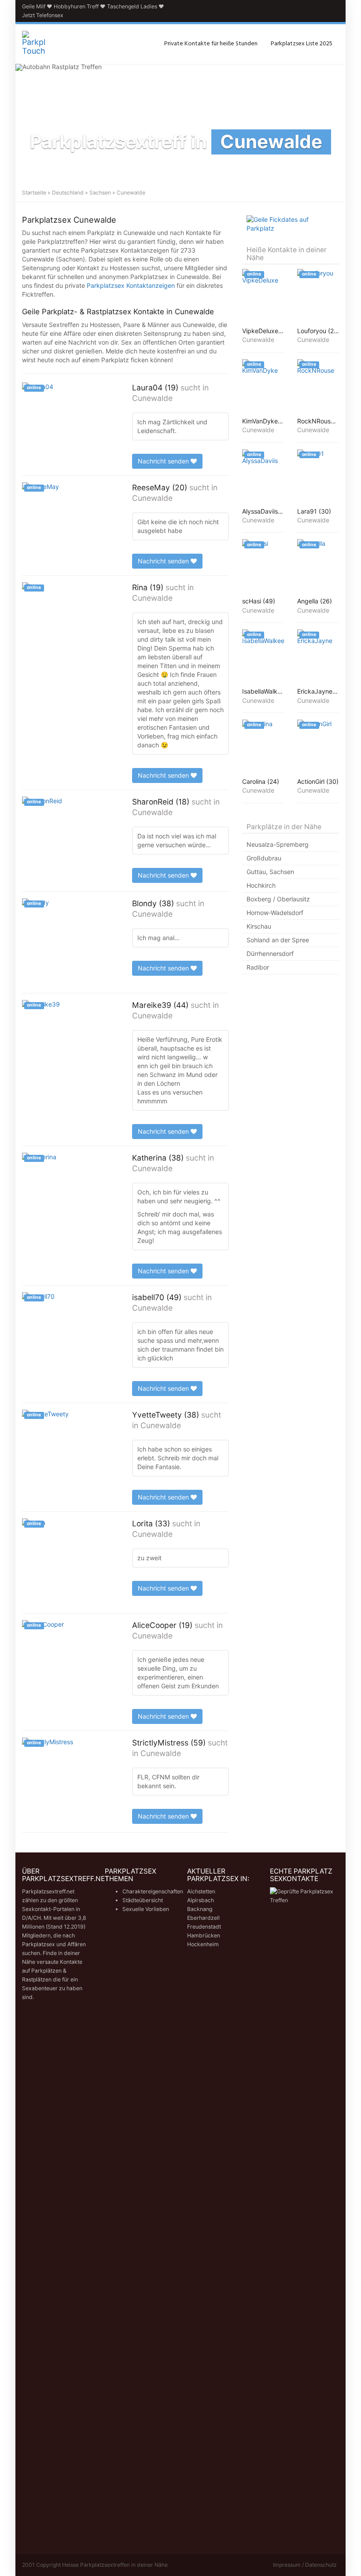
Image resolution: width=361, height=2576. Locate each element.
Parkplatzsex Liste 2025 (302, 44)
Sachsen (100, 193)
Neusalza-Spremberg (278, 844)
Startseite (34, 193)
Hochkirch (261, 885)
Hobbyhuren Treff (76, 6)
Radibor (258, 967)
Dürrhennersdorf (270, 954)
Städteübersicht (143, 1900)
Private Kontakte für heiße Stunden (211, 44)
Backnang (200, 1909)
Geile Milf (34, 6)
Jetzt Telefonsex (43, 15)
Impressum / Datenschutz (305, 2565)
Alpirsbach (201, 1900)
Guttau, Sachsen (270, 872)
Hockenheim (203, 1944)
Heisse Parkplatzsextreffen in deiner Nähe (115, 2565)
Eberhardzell (203, 1918)
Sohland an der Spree (278, 940)
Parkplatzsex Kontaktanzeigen (131, 285)
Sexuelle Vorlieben (146, 1909)
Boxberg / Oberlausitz (278, 899)
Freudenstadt (204, 1927)
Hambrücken (204, 1935)
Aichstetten (201, 1891)
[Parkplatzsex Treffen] (34, 44)
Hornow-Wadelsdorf (275, 913)
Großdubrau (264, 858)
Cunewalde (152, 398)
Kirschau (259, 926)
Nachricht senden (164, 461)
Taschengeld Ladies (132, 6)
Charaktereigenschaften (153, 1891)
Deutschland (68, 193)
